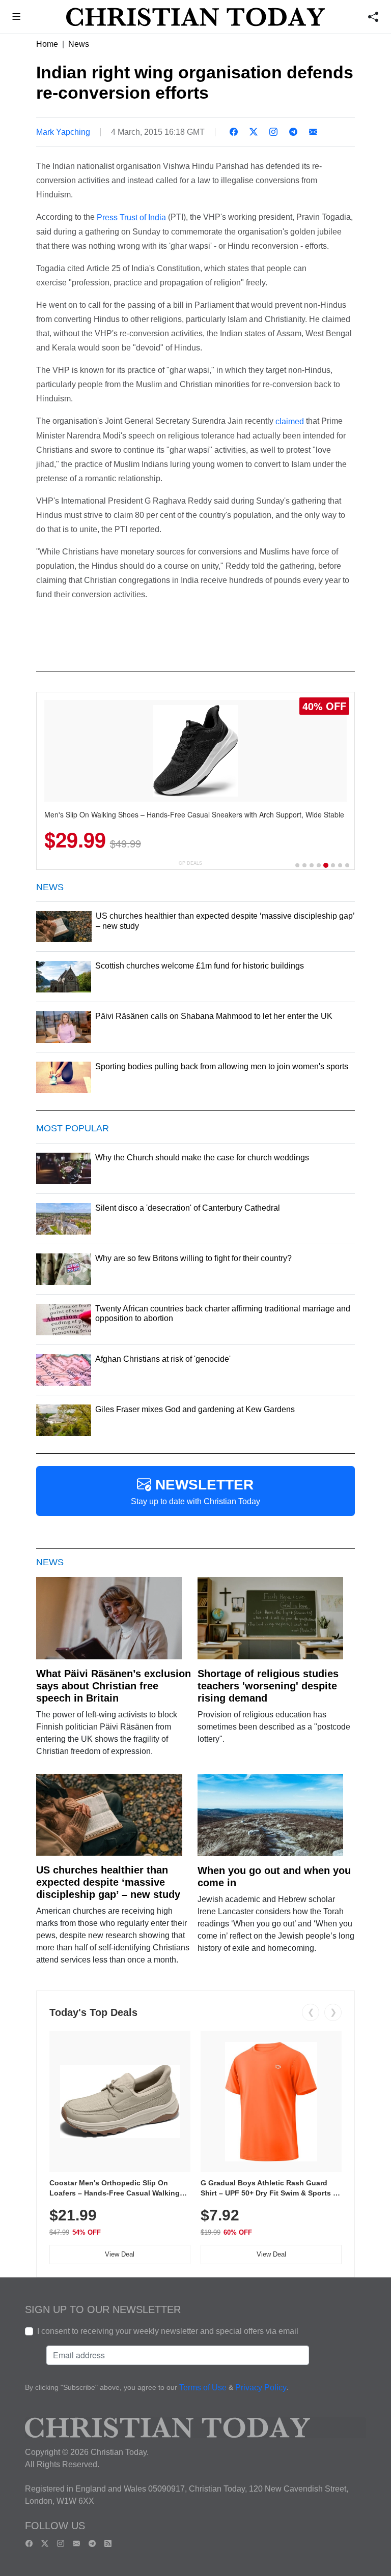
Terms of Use (203, 2388)
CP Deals (190, 863)
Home (47, 44)
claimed (290, 421)
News (79, 44)
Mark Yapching (63, 132)
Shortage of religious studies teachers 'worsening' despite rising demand (268, 1686)
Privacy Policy (261, 2388)
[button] (17, 18)
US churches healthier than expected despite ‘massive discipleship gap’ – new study (108, 1882)
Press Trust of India (131, 217)
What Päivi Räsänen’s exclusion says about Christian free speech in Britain (114, 1686)
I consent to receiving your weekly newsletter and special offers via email (168, 2331)
